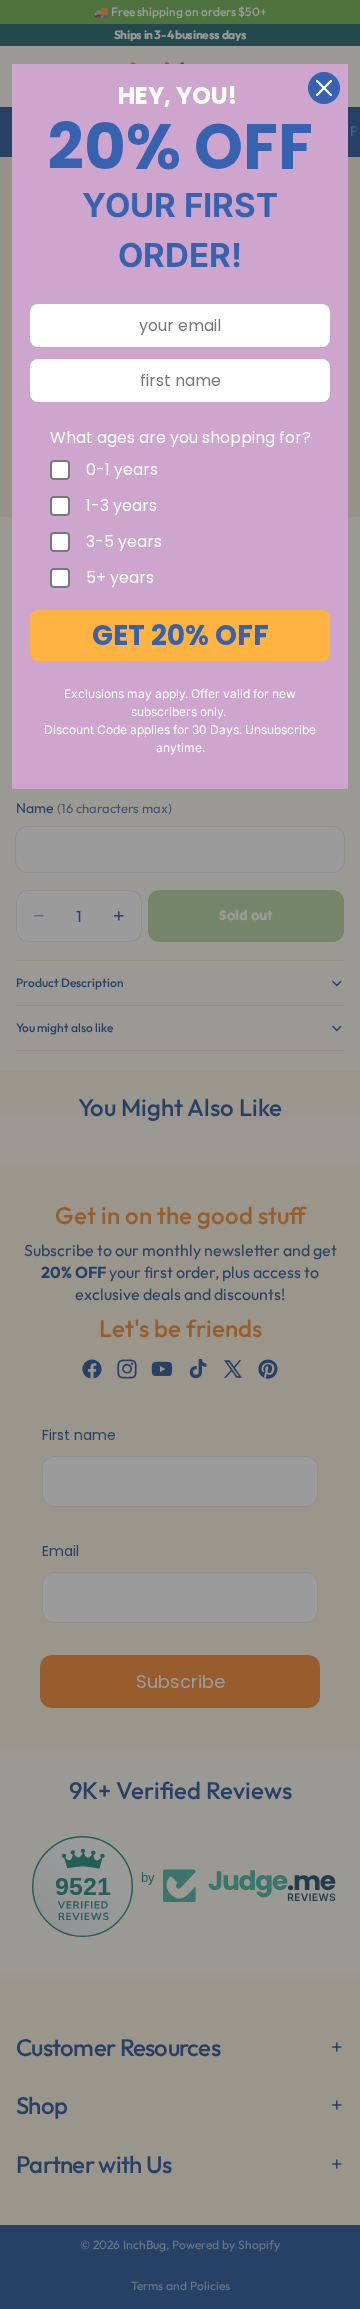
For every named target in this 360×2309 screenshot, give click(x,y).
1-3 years (121, 506)
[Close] (324, 88)
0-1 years (122, 470)
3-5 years (124, 542)
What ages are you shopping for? (180, 437)
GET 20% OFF (180, 635)
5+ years (120, 578)
